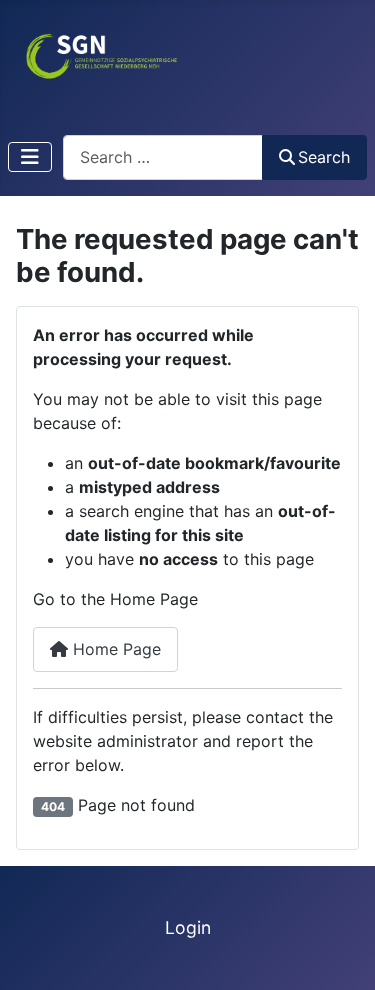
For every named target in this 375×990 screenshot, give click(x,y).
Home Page (114, 649)
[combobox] (163, 157)
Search (324, 157)
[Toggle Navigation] (30, 157)
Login (188, 927)
